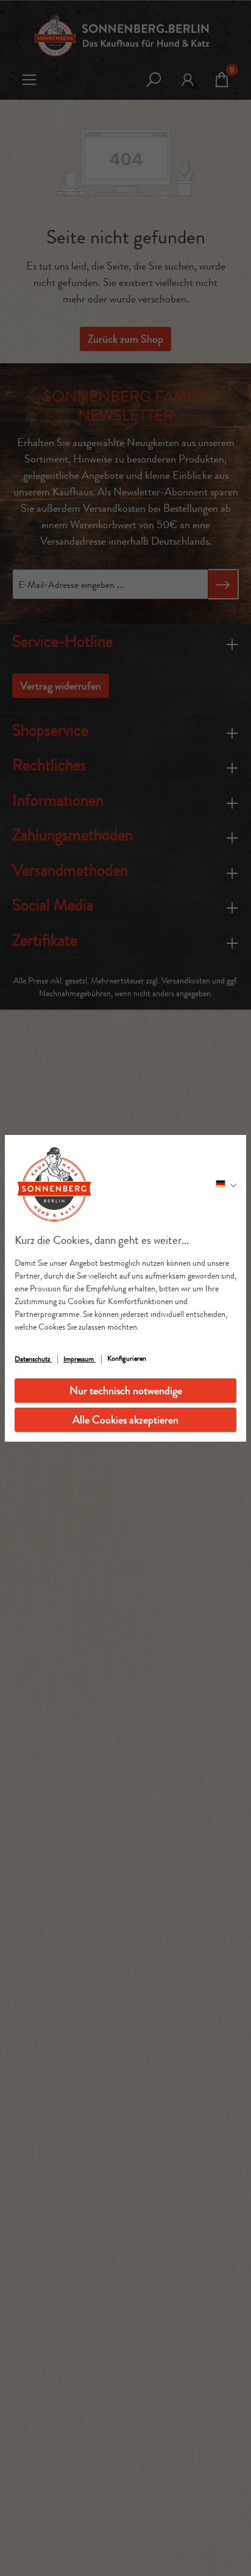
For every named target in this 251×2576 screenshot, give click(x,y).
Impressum (80, 1359)
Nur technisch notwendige (126, 1391)
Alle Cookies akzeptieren (125, 1420)
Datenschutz (33, 1359)
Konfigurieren (127, 1358)
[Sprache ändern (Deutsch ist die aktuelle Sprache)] (226, 1184)
